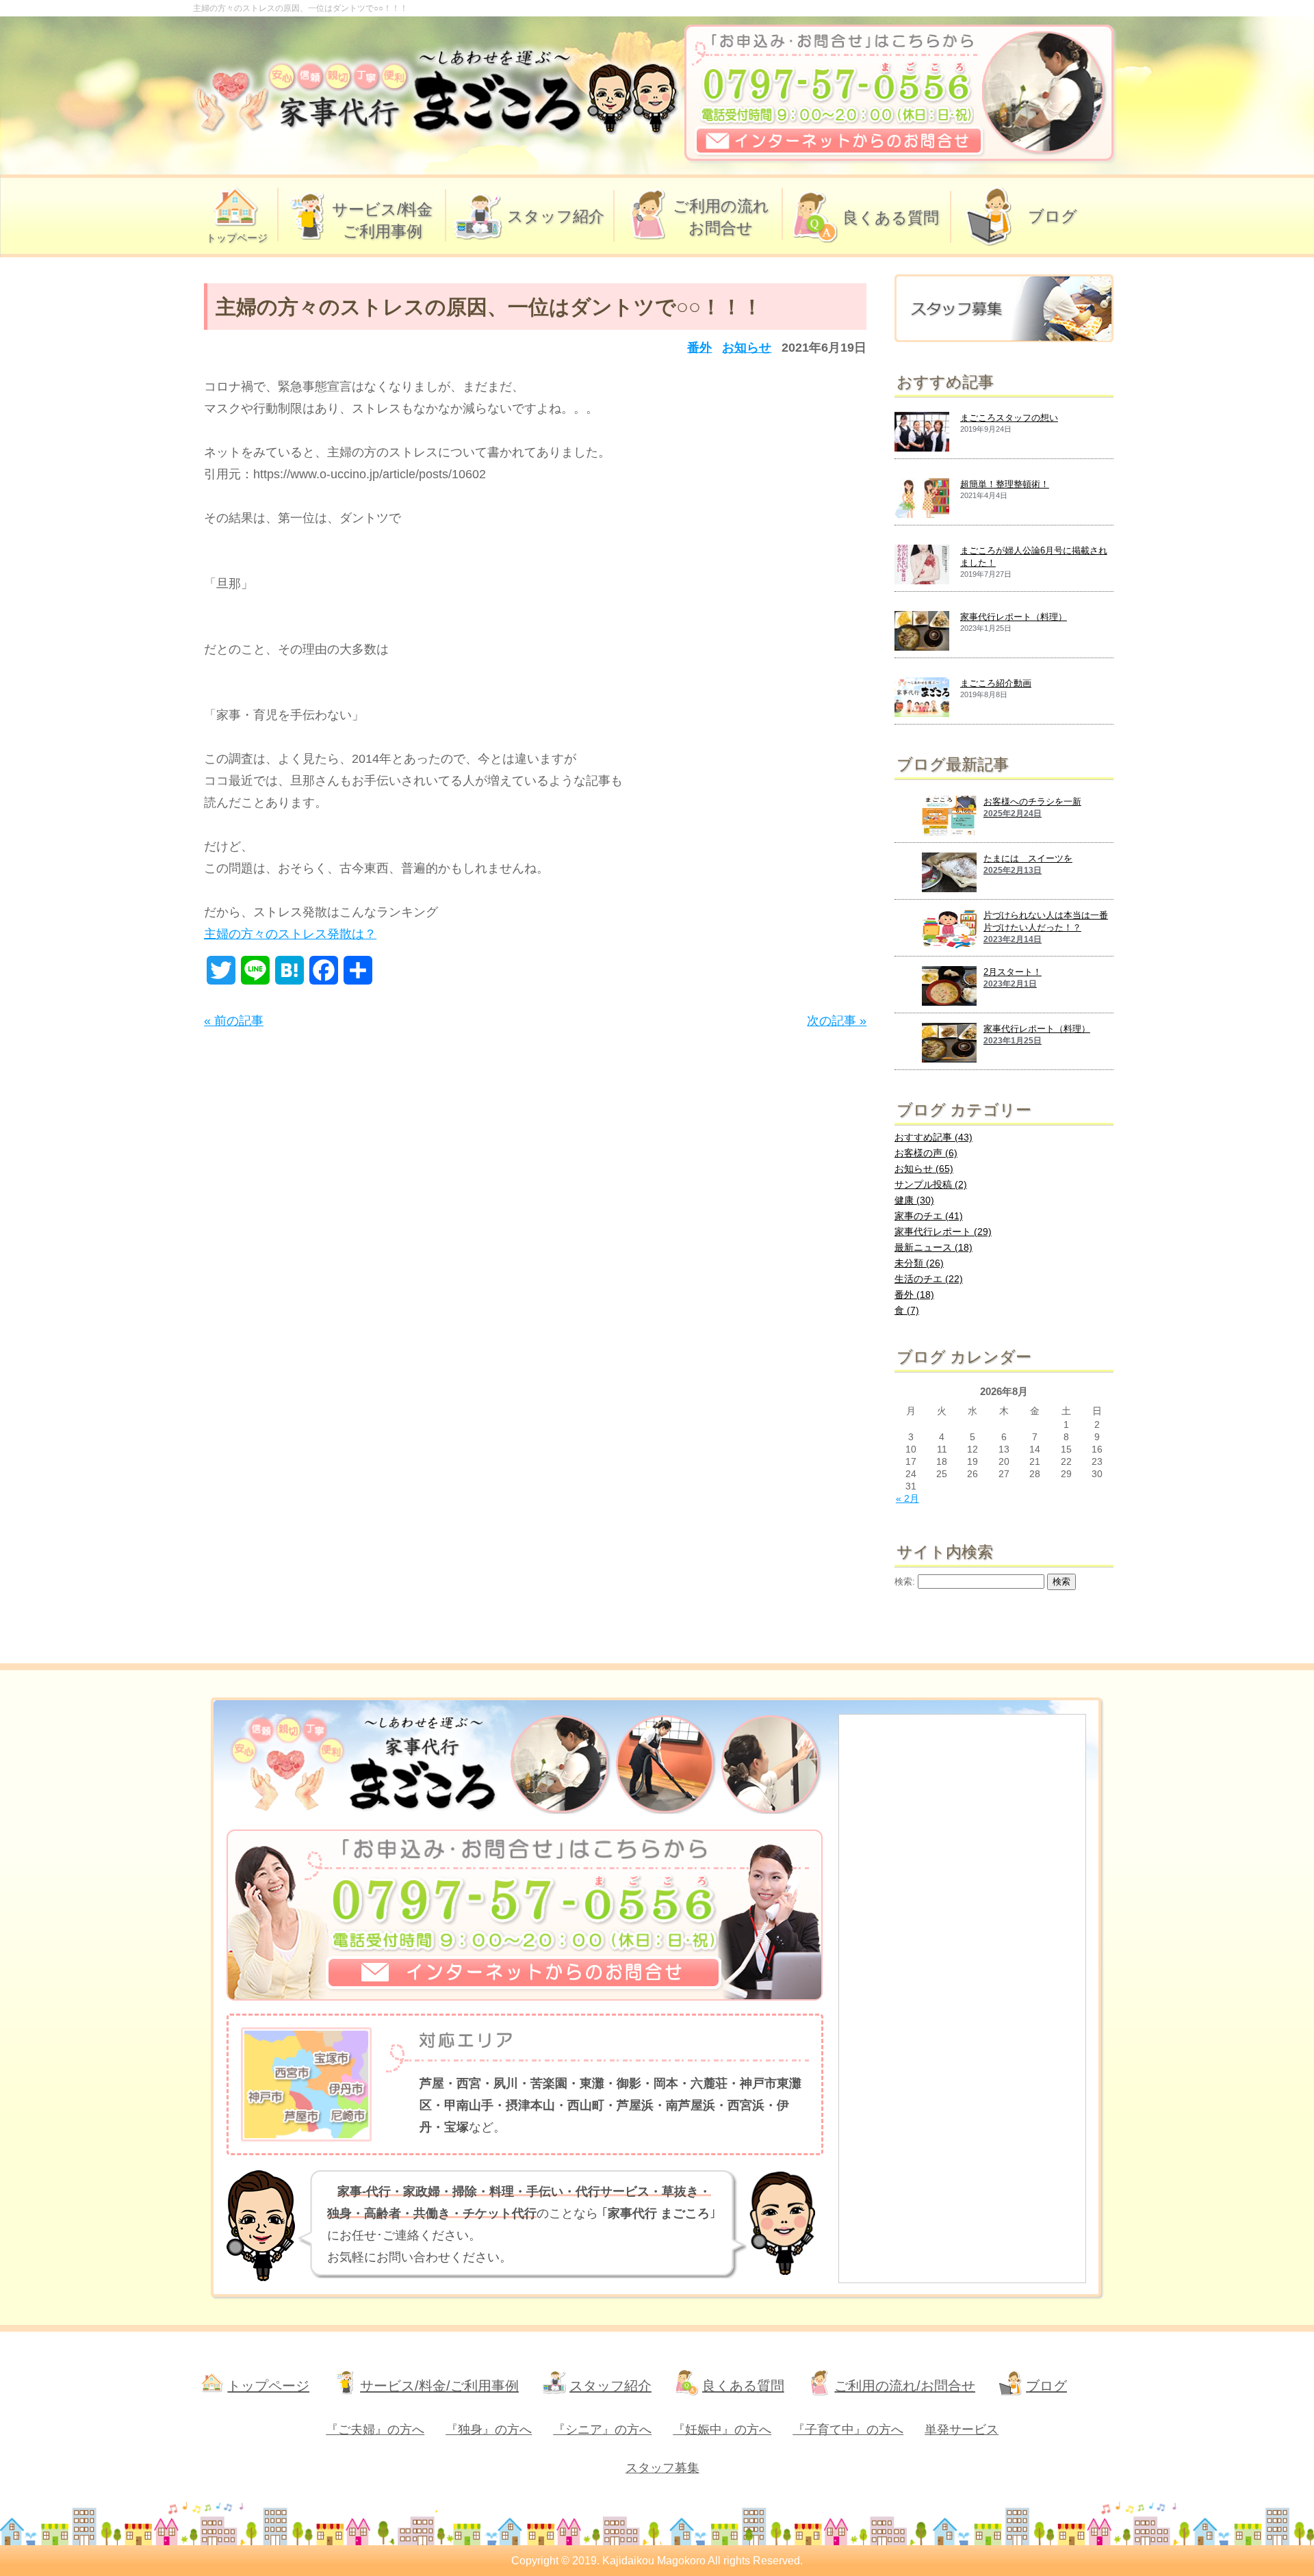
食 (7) (907, 1310)
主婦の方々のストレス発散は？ (290, 934)
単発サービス (962, 2430)
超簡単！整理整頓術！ (1005, 484)
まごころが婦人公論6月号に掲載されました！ (1034, 557)
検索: (905, 1582)
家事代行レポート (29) (943, 1232)
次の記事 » (837, 1021)
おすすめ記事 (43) (933, 1137)
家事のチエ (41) (929, 1216)
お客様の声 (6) (926, 1153)
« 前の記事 (234, 1021)
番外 (699, 348)
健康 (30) (914, 1200)
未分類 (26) (919, 1263)
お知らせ (747, 348)
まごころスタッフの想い (1009, 418)
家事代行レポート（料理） (1014, 617)
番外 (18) (914, 1294)
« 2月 (907, 1498)
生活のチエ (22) (929, 1279)
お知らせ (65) (924, 1169)
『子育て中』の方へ (848, 2430)
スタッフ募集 (662, 2468)
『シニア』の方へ (602, 2430)
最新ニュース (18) (933, 1247)
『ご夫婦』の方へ (375, 2430)
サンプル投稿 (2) (931, 1184)
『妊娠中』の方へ (722, 2430)
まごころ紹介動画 (996, 683)
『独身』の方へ (489, 2430)
